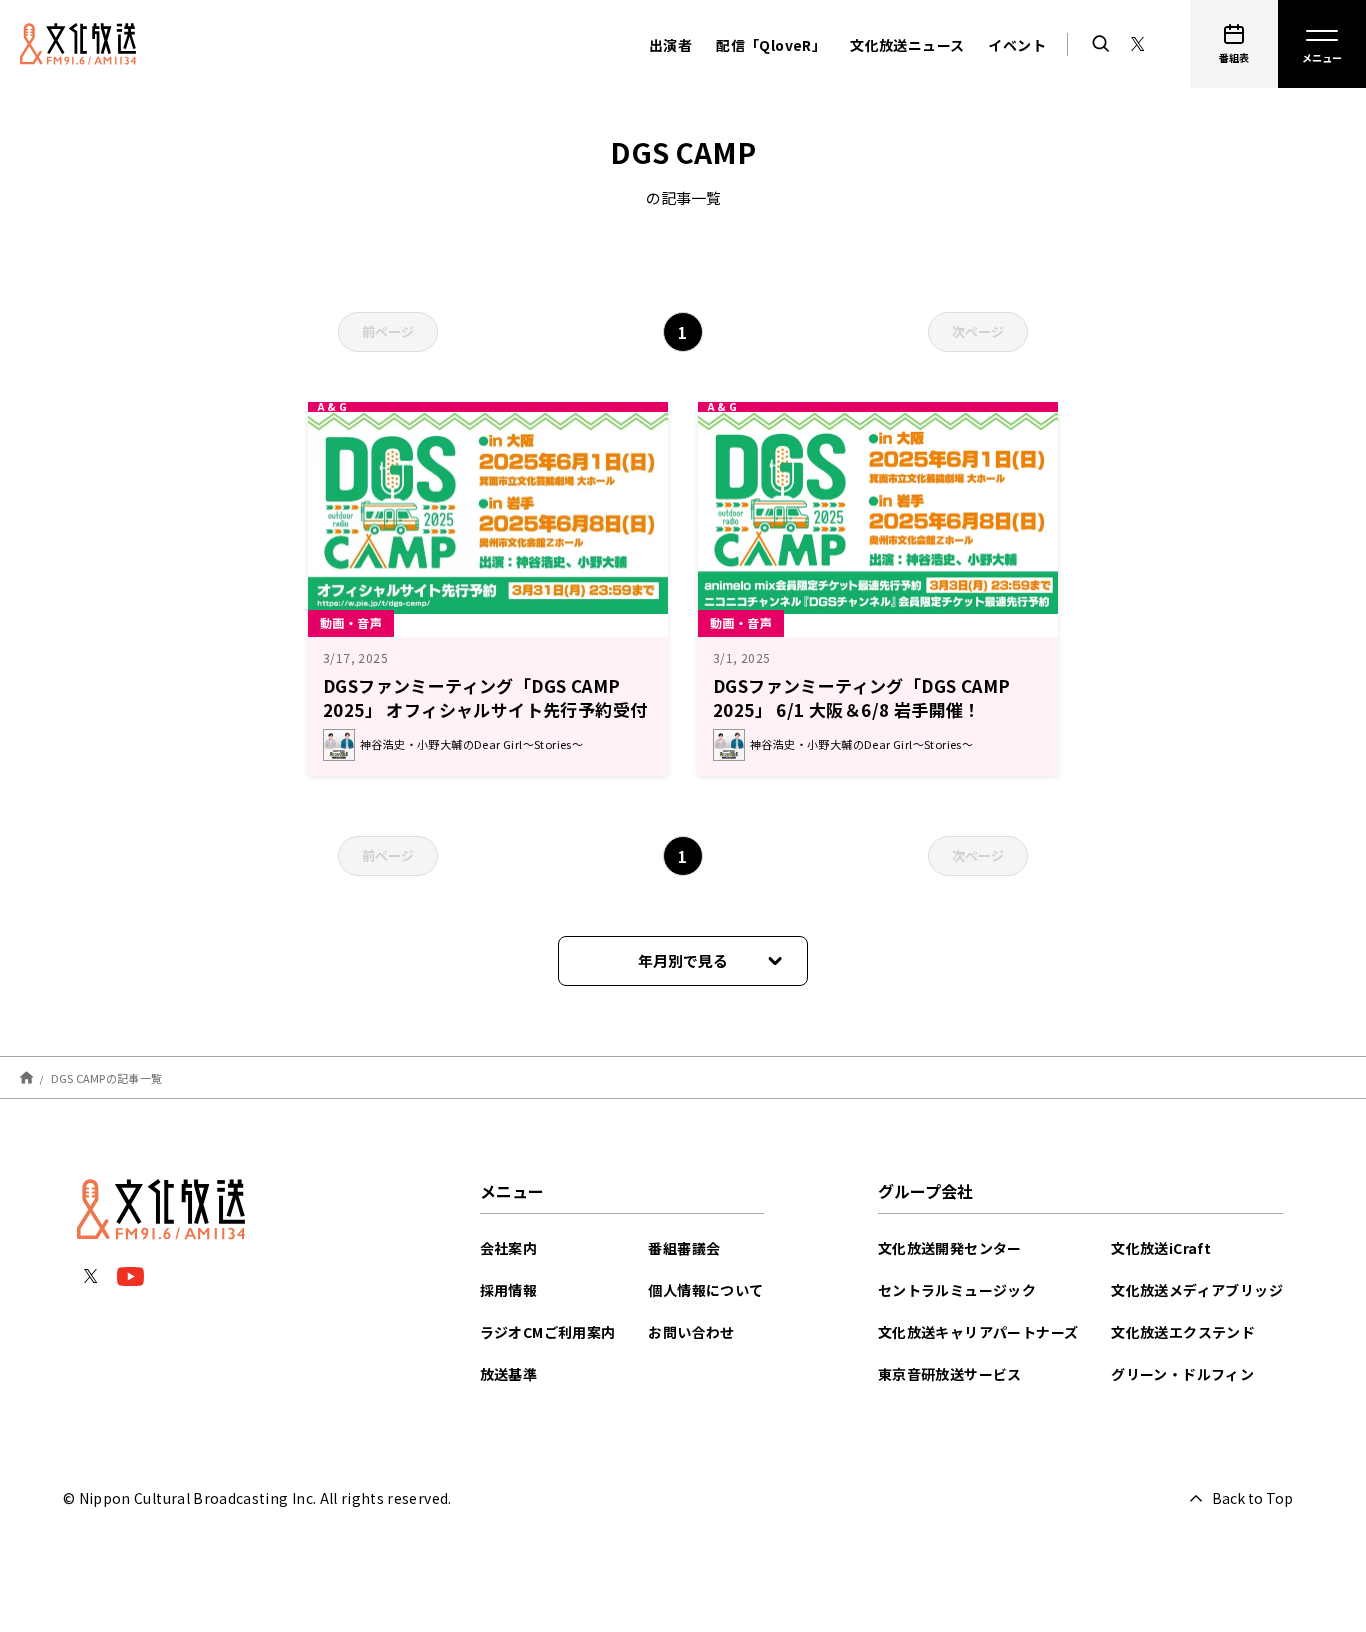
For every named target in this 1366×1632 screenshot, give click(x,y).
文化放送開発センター (950, 1248)
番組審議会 (684, 1248)
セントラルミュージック (957, 1290)
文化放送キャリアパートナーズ (978, 1332)
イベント (1017, 45)
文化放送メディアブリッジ (1197, 1290)
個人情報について (705, 1290)
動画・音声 (351, 622)
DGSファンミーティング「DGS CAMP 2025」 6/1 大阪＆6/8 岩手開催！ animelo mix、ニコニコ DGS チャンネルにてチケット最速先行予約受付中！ (875, 721)
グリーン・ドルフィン (1182, 1374)
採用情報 (509, 1290)
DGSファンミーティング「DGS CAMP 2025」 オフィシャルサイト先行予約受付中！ (485, 709)
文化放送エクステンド (1183, 1332)
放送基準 (509, 1374)
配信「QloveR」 (771, 45)
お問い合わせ (691, 1332)
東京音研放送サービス (950, 1374)
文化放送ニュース (907, 45)
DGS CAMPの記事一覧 (107, 1077)
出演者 (670, 45)
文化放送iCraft (1161, 1248)
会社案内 (509, 1248)
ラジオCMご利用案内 (548, 1332)
